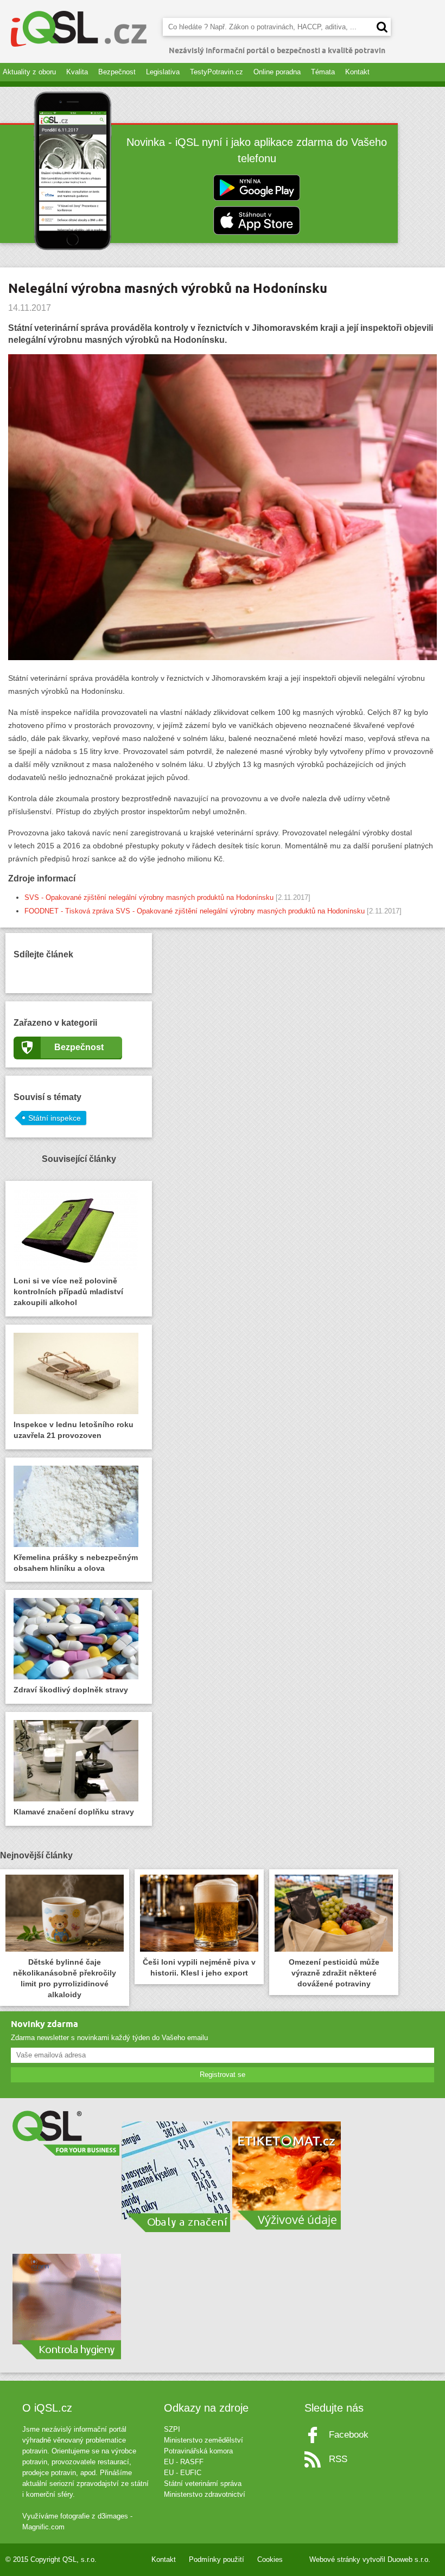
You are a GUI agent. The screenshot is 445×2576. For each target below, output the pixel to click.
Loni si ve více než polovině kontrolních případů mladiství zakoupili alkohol (68, 1292)
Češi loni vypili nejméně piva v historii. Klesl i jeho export (199, 1967)
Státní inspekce (55, 1118)
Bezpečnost (117, 72)
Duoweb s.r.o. (409, 2559)
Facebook (349, 2435)
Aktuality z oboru (29, 72)
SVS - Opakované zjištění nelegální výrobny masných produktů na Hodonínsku (149, 897)
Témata (323, 72)
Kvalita (77, 72)
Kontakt (357, 72)
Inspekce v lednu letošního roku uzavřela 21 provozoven (74, 1430)
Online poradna (277, 72)
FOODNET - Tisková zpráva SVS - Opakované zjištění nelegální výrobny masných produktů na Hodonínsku (195, 911)
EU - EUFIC (183, 2473)
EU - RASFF (184, 2462)
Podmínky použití (217, 2559)
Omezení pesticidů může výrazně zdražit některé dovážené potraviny (334, 1973)
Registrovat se (223, 2075)
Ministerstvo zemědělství (204, 2440)
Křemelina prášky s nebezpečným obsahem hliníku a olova (76, 1563)
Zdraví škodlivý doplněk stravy (71, 1690)
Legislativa (163, 72)
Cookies (270, 2559)
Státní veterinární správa (203, 2484)
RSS (338, 2459)
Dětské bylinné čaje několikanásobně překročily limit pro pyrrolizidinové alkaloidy (65, 1978)
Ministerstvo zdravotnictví (205, 2494)
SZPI (172, 2429)
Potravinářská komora (198, 2451)
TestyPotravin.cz (217, 72)
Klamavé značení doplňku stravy (74, 1812)
